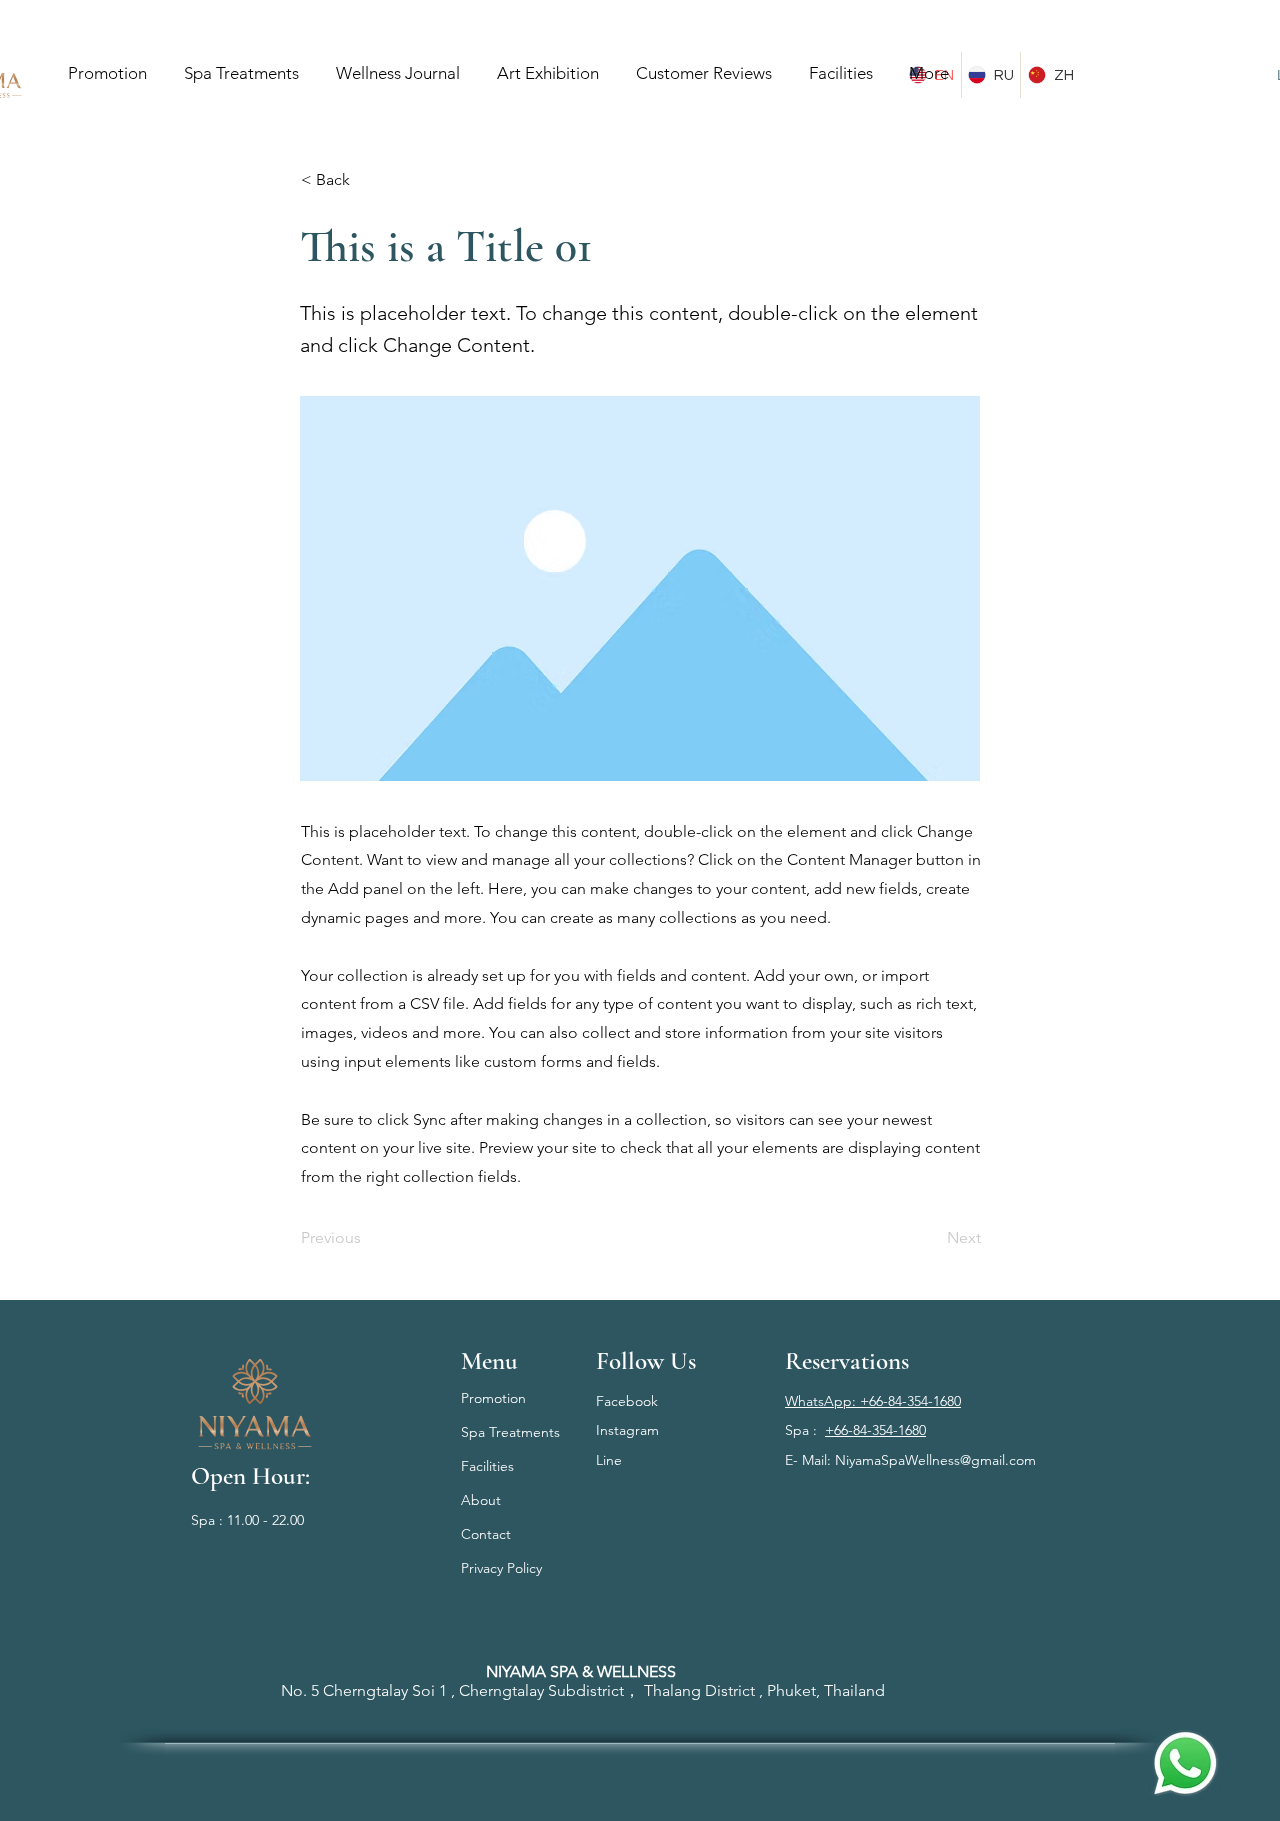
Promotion (493, 1398)
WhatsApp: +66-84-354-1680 (873, 1401)
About (481, 1500)
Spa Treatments (510, 1432)
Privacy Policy (501, 1568)
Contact (486, 1534)
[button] (367, 180)
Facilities (487, 1466)
